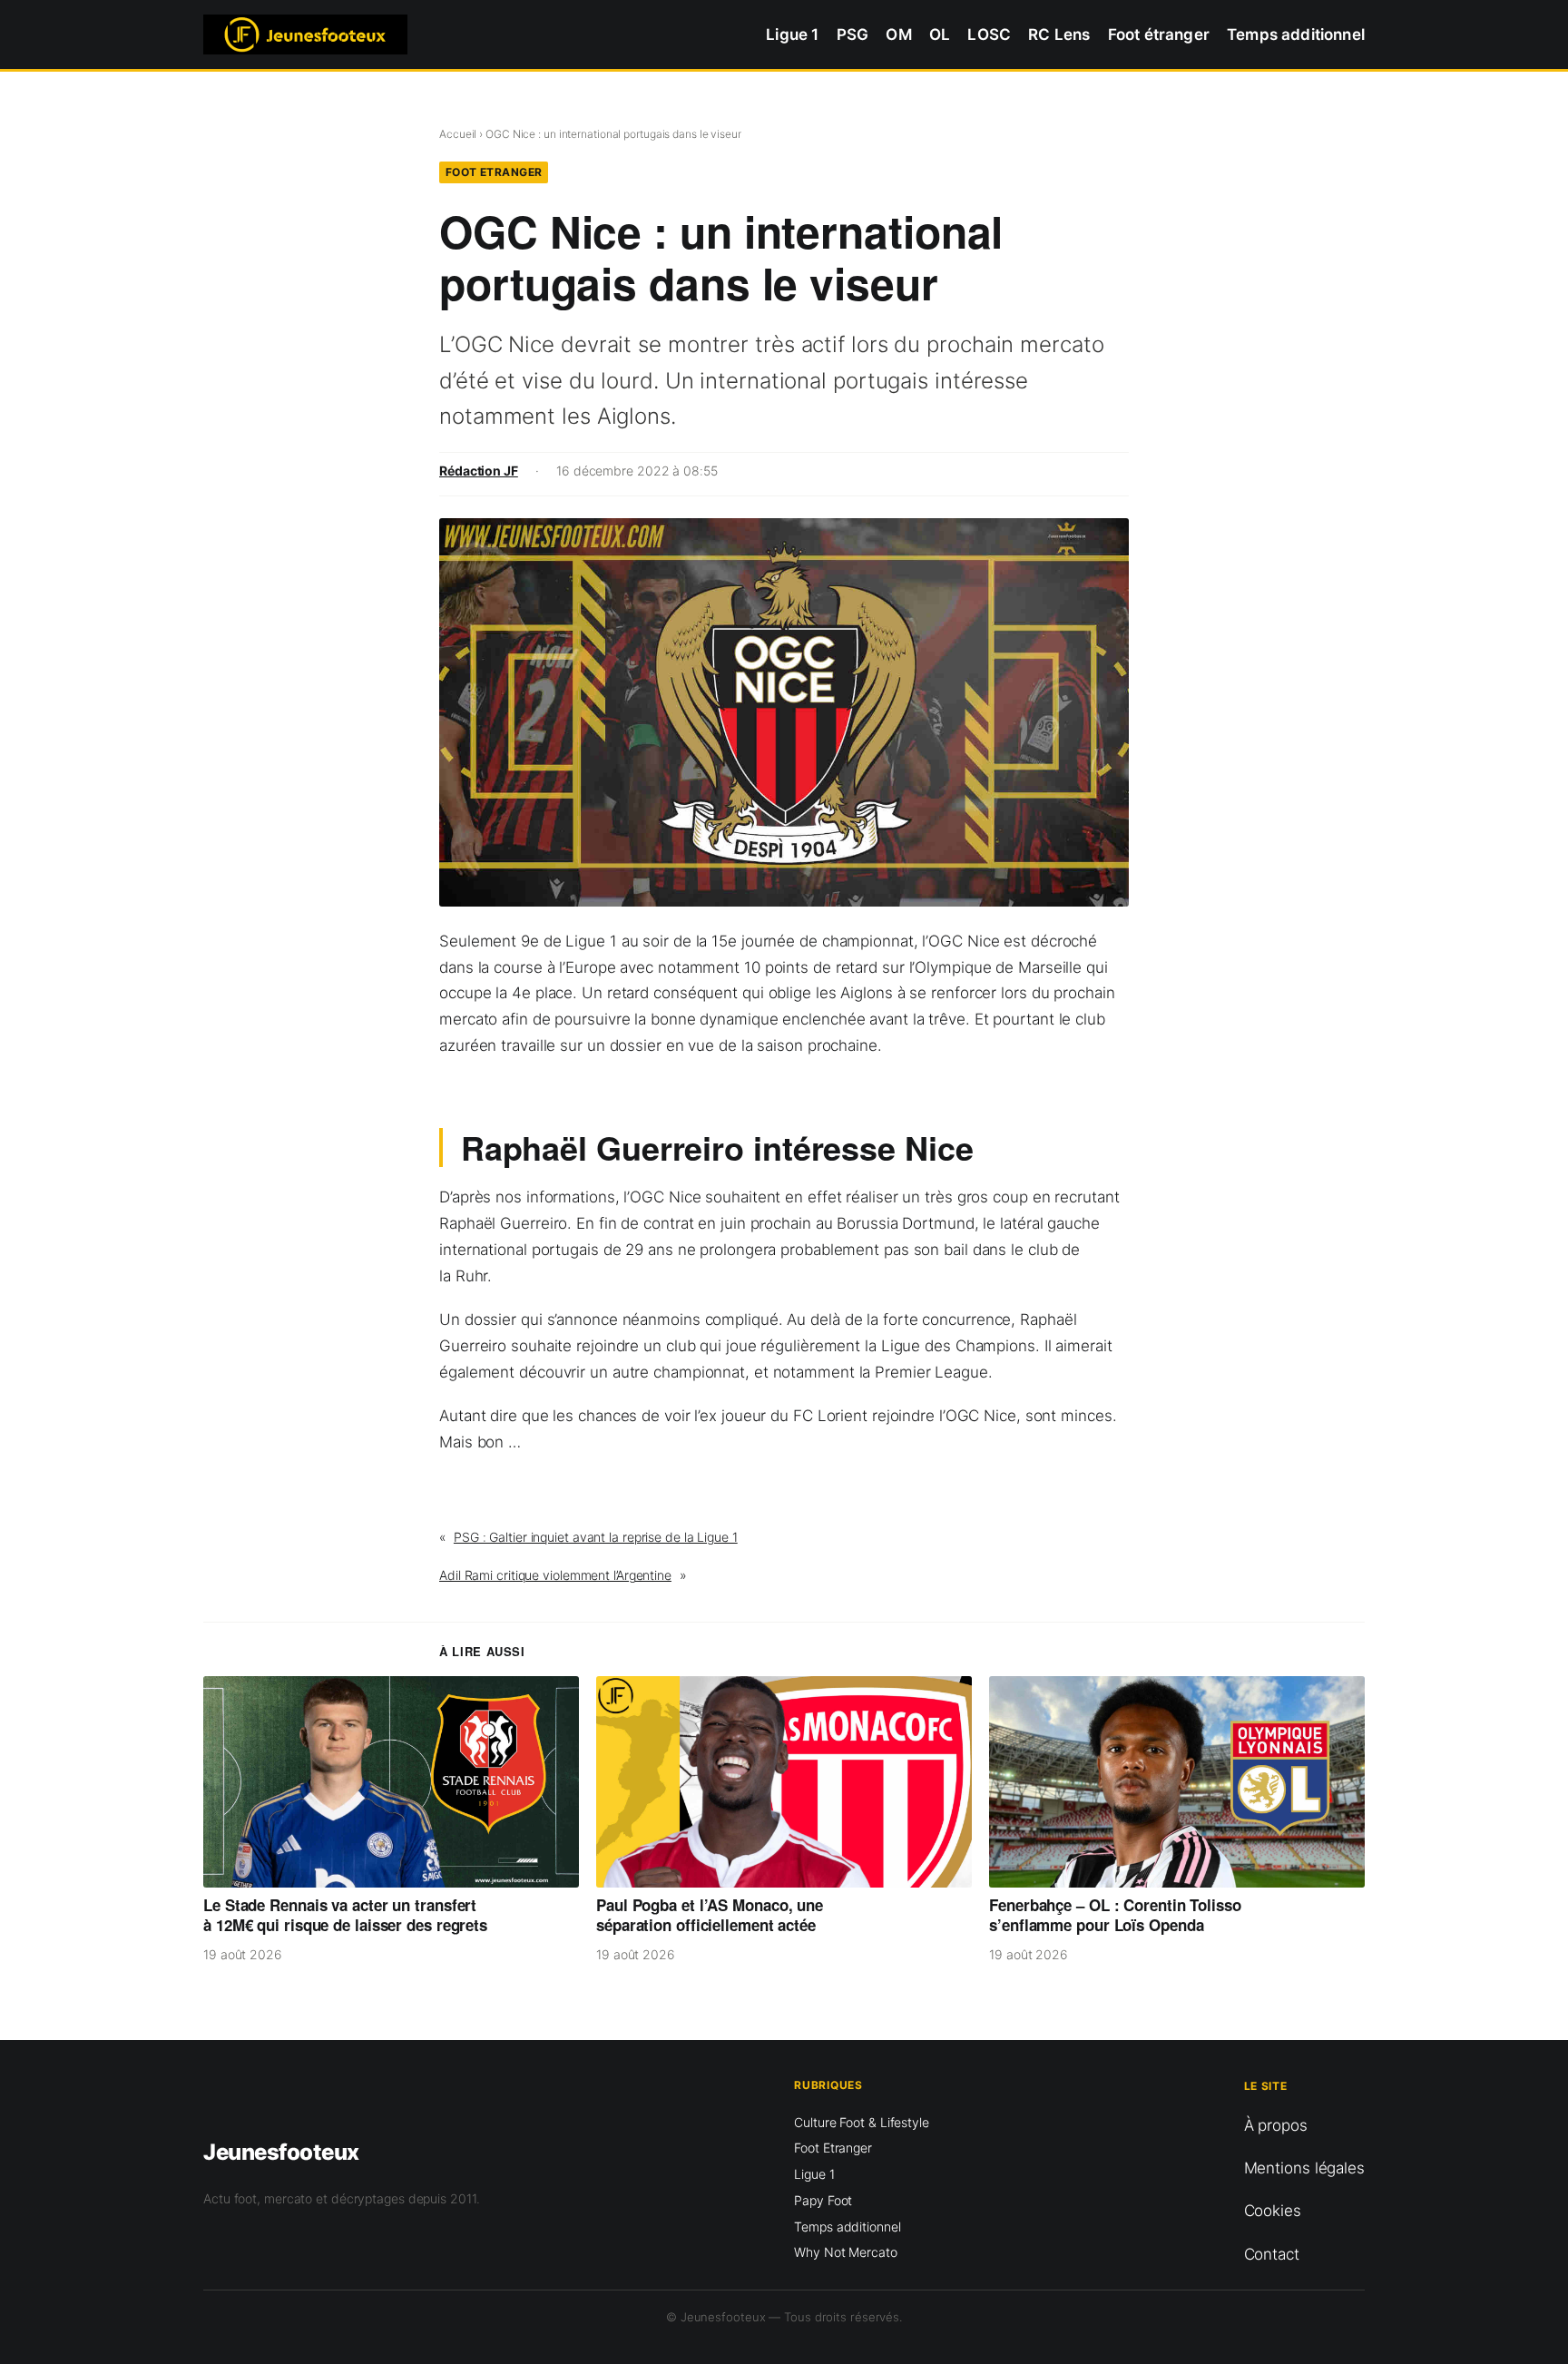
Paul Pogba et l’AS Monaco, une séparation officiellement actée (710, 1915)
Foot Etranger (494, 172)
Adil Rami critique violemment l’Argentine (555, 1575)
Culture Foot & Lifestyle (862, 2122)
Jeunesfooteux (281, 2152)
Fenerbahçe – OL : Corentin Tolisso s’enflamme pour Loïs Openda (1115, 1915)
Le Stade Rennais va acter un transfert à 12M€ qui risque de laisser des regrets (345, 1915)
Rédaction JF (479, 471)
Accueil (458, 134)
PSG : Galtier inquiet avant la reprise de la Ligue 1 (596, 1537)
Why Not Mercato (846, 2252)
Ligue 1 (814, 2174)
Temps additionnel (847, 2227)
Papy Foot (823, 2200)
